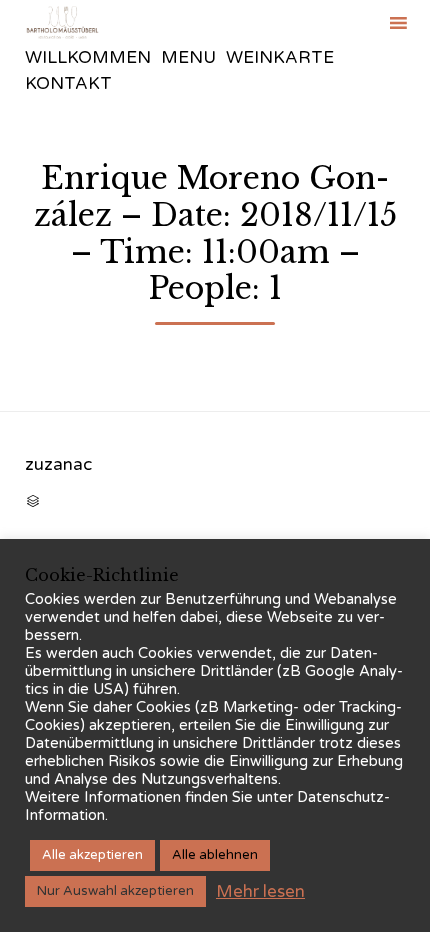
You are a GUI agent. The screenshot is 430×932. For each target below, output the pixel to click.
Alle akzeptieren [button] (92, 855)
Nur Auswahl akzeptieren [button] (115, 891)
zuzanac (58, 464)
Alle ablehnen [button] (215, 855)
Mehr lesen (260, 891)
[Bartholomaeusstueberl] (62, 22)
